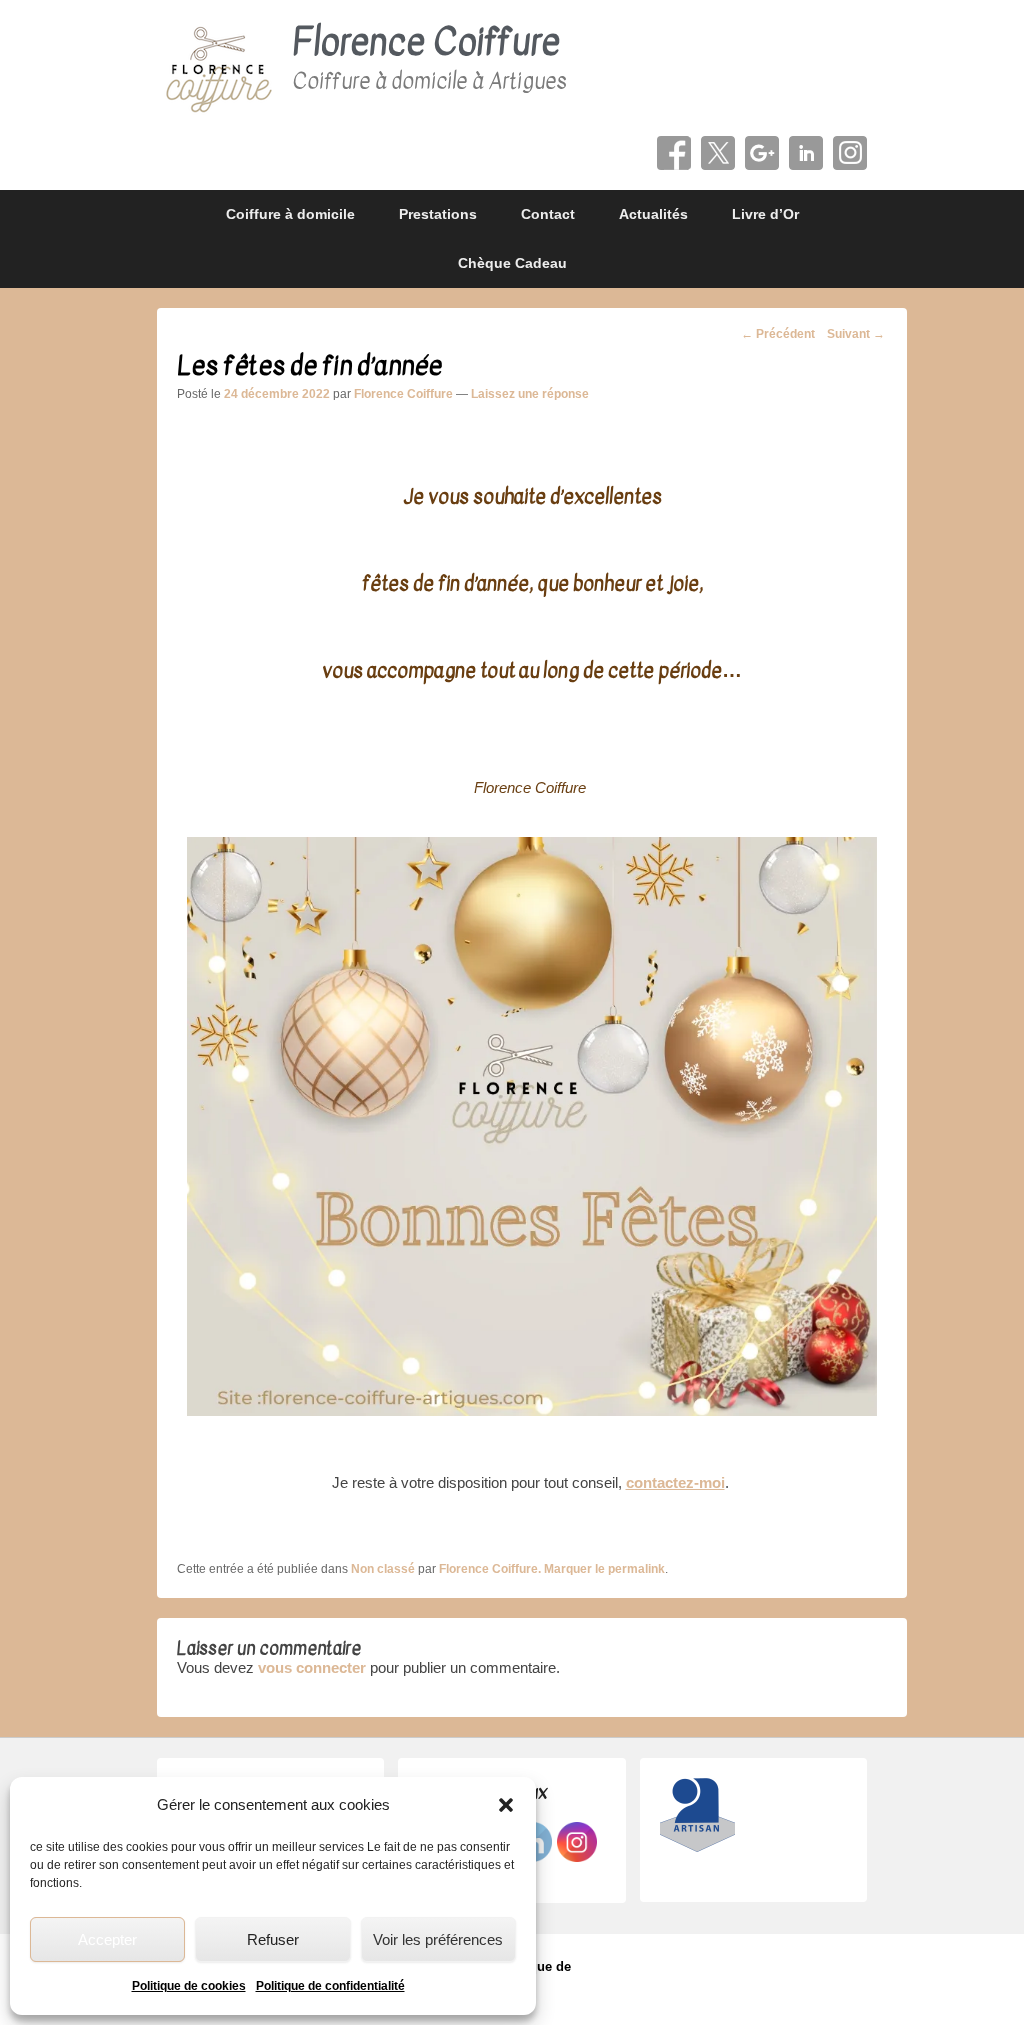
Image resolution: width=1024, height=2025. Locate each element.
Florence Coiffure (426, 42)
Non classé (383, 1569)
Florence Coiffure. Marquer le (523, 1569)
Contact (548, 214)
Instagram (850, 153)
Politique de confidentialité (330, 1986)
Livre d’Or (765, 214)
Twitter (718, 153)
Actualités (653, 214)
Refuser (273, 1939)
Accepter (107, 1939)
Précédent (778, 334)
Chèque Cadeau (512, 263)
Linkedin (806, 153)
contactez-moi (675, 1482)
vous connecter (312, 1667)
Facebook (674, 153)
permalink (636, 1569)
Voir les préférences (438, 1939)
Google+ (762, 153)
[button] (506, 1805)
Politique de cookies (189, 1986)
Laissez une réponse (530, 394)
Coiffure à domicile (290, 214)
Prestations (438, 214)
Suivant (856, 334)
